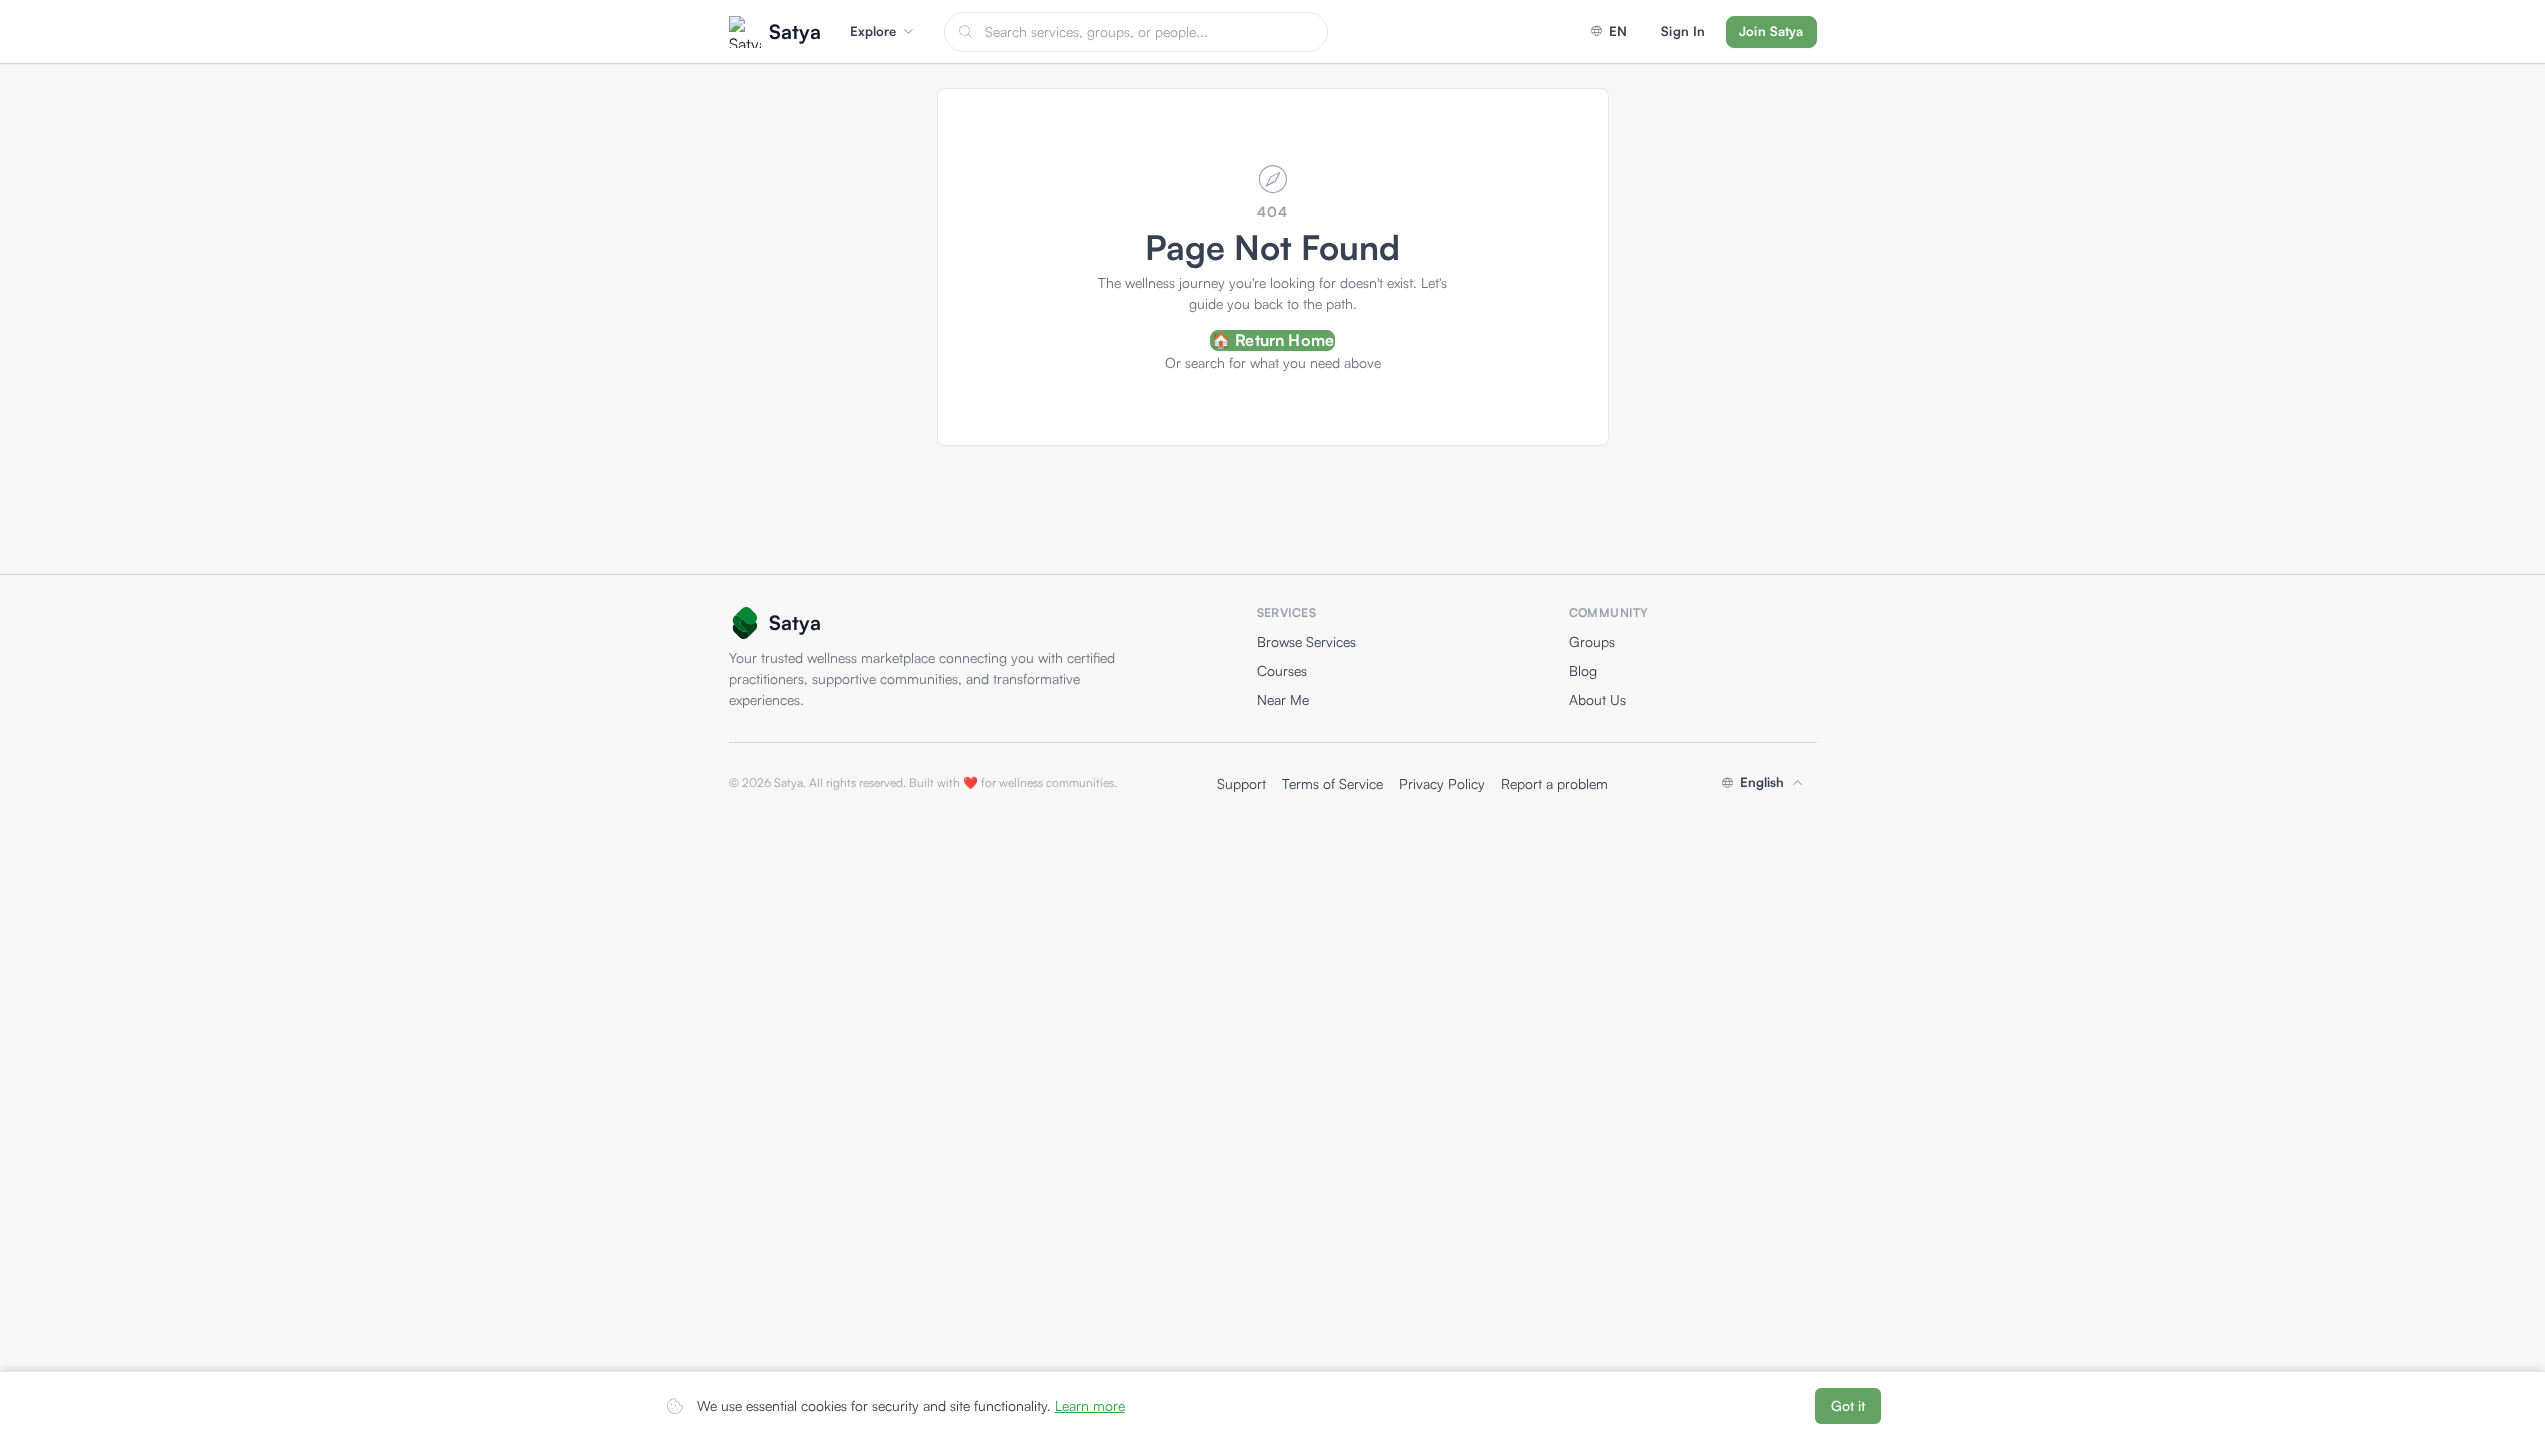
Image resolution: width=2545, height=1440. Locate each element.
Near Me (1283, 699)
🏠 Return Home (1272, 340)
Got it (1848, 1405)
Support (1241, 783)
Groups (1592, 641)
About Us (1597, 699)
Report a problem (1554, 783)
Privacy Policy (1442, 783)
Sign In (1683, 31)
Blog (1583, 670)
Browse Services (1306, 641)
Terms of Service (1332, 783)
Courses (1282, 670)
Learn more (1090, 1405)
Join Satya (1771, 31)
